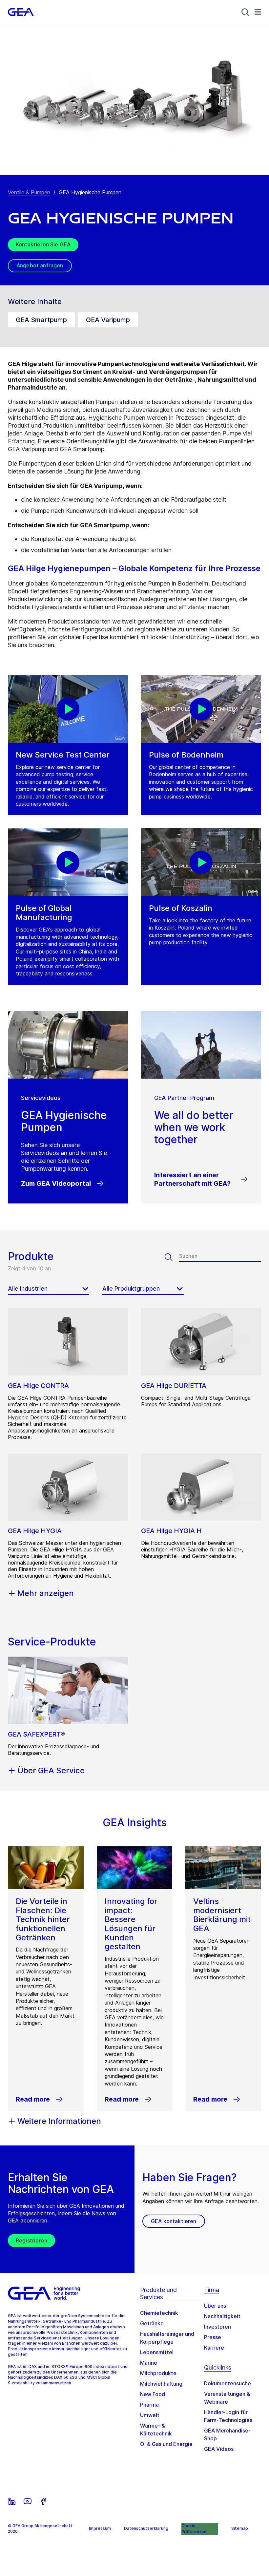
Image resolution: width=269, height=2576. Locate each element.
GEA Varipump (108, 320)
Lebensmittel (157, 2352)
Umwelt (150, 2415)
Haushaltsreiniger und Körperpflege (167, 2338)
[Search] (245, 12)
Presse (213, 2337)
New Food (153, 2394)
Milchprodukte (158, 2373)
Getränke (152, 2323)
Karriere (214, 2348)
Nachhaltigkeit (222, 2316)
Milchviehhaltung (161, 2384)
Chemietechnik (159, 2313)
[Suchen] (172, 1257)
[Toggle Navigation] (258, 12)
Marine (149, 2363)
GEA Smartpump (41, 320)
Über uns (215, 2306)
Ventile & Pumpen (29, 192)
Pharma (149, 2405)
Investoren (217, 2327)
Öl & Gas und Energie (166, 2444)
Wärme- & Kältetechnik (156, 2430)
